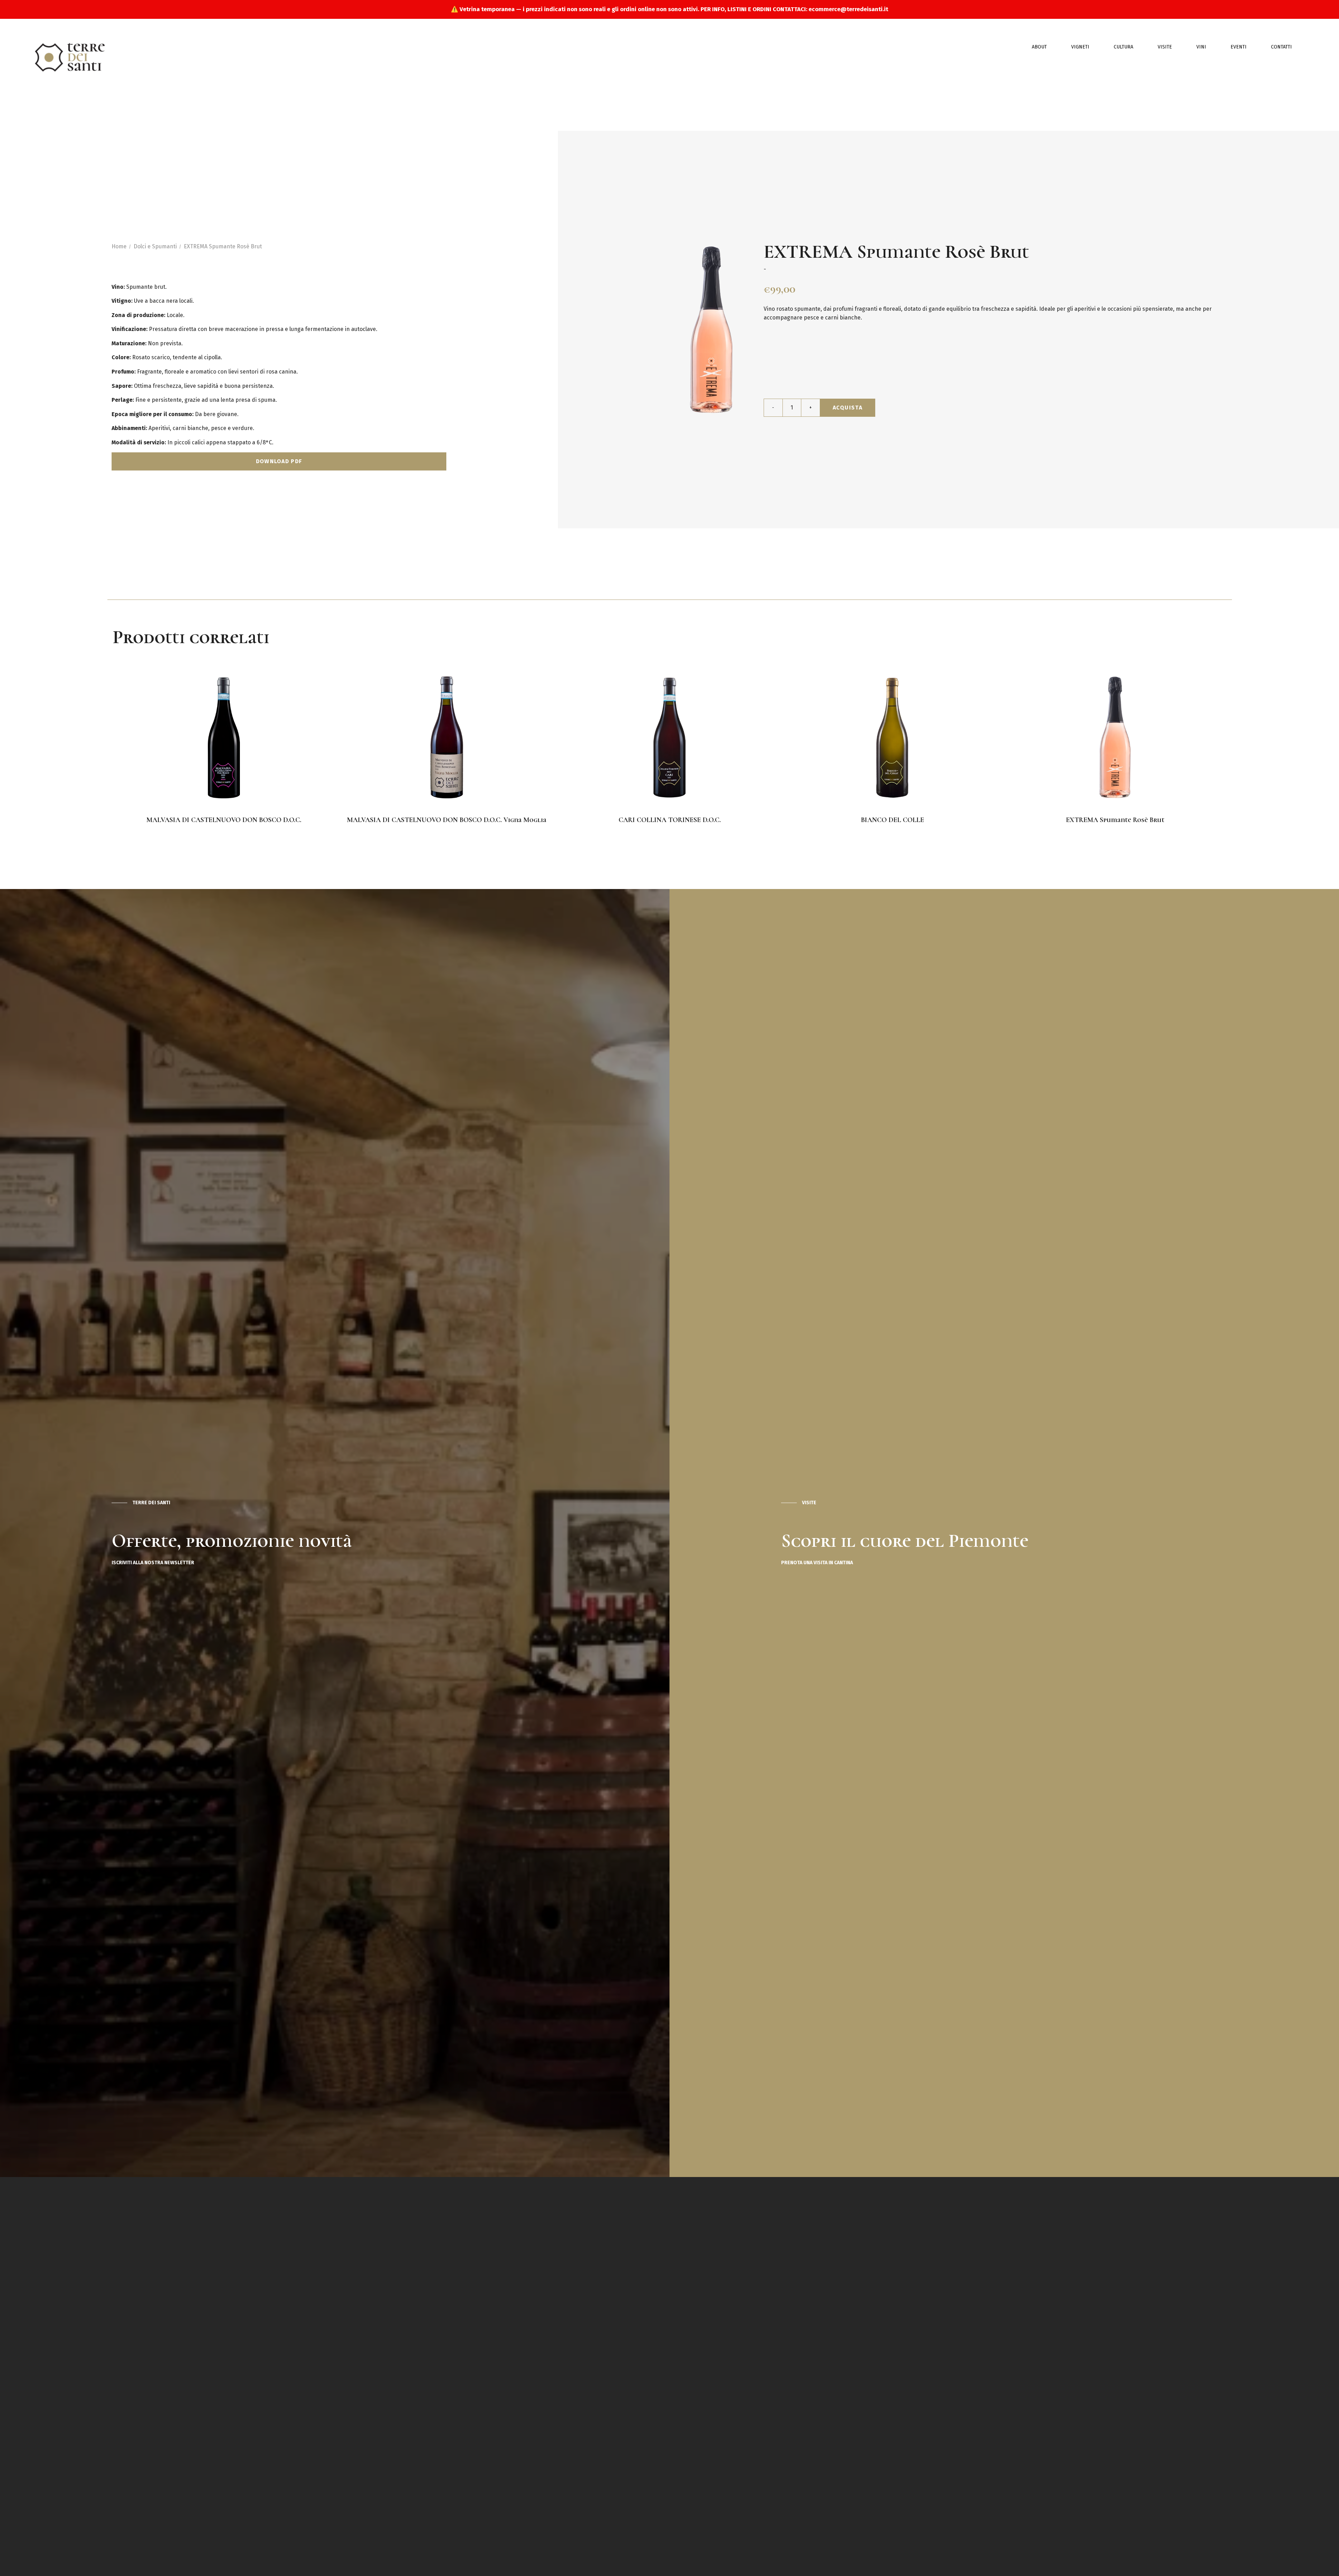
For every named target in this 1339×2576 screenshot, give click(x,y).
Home (119, 246)
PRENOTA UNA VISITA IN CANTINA (817, 1563)
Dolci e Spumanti (155, 246)
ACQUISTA (848, 408)
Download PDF (279, 461)
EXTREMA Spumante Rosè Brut (223, 246)
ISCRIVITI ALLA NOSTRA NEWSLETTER (153, 1563)
